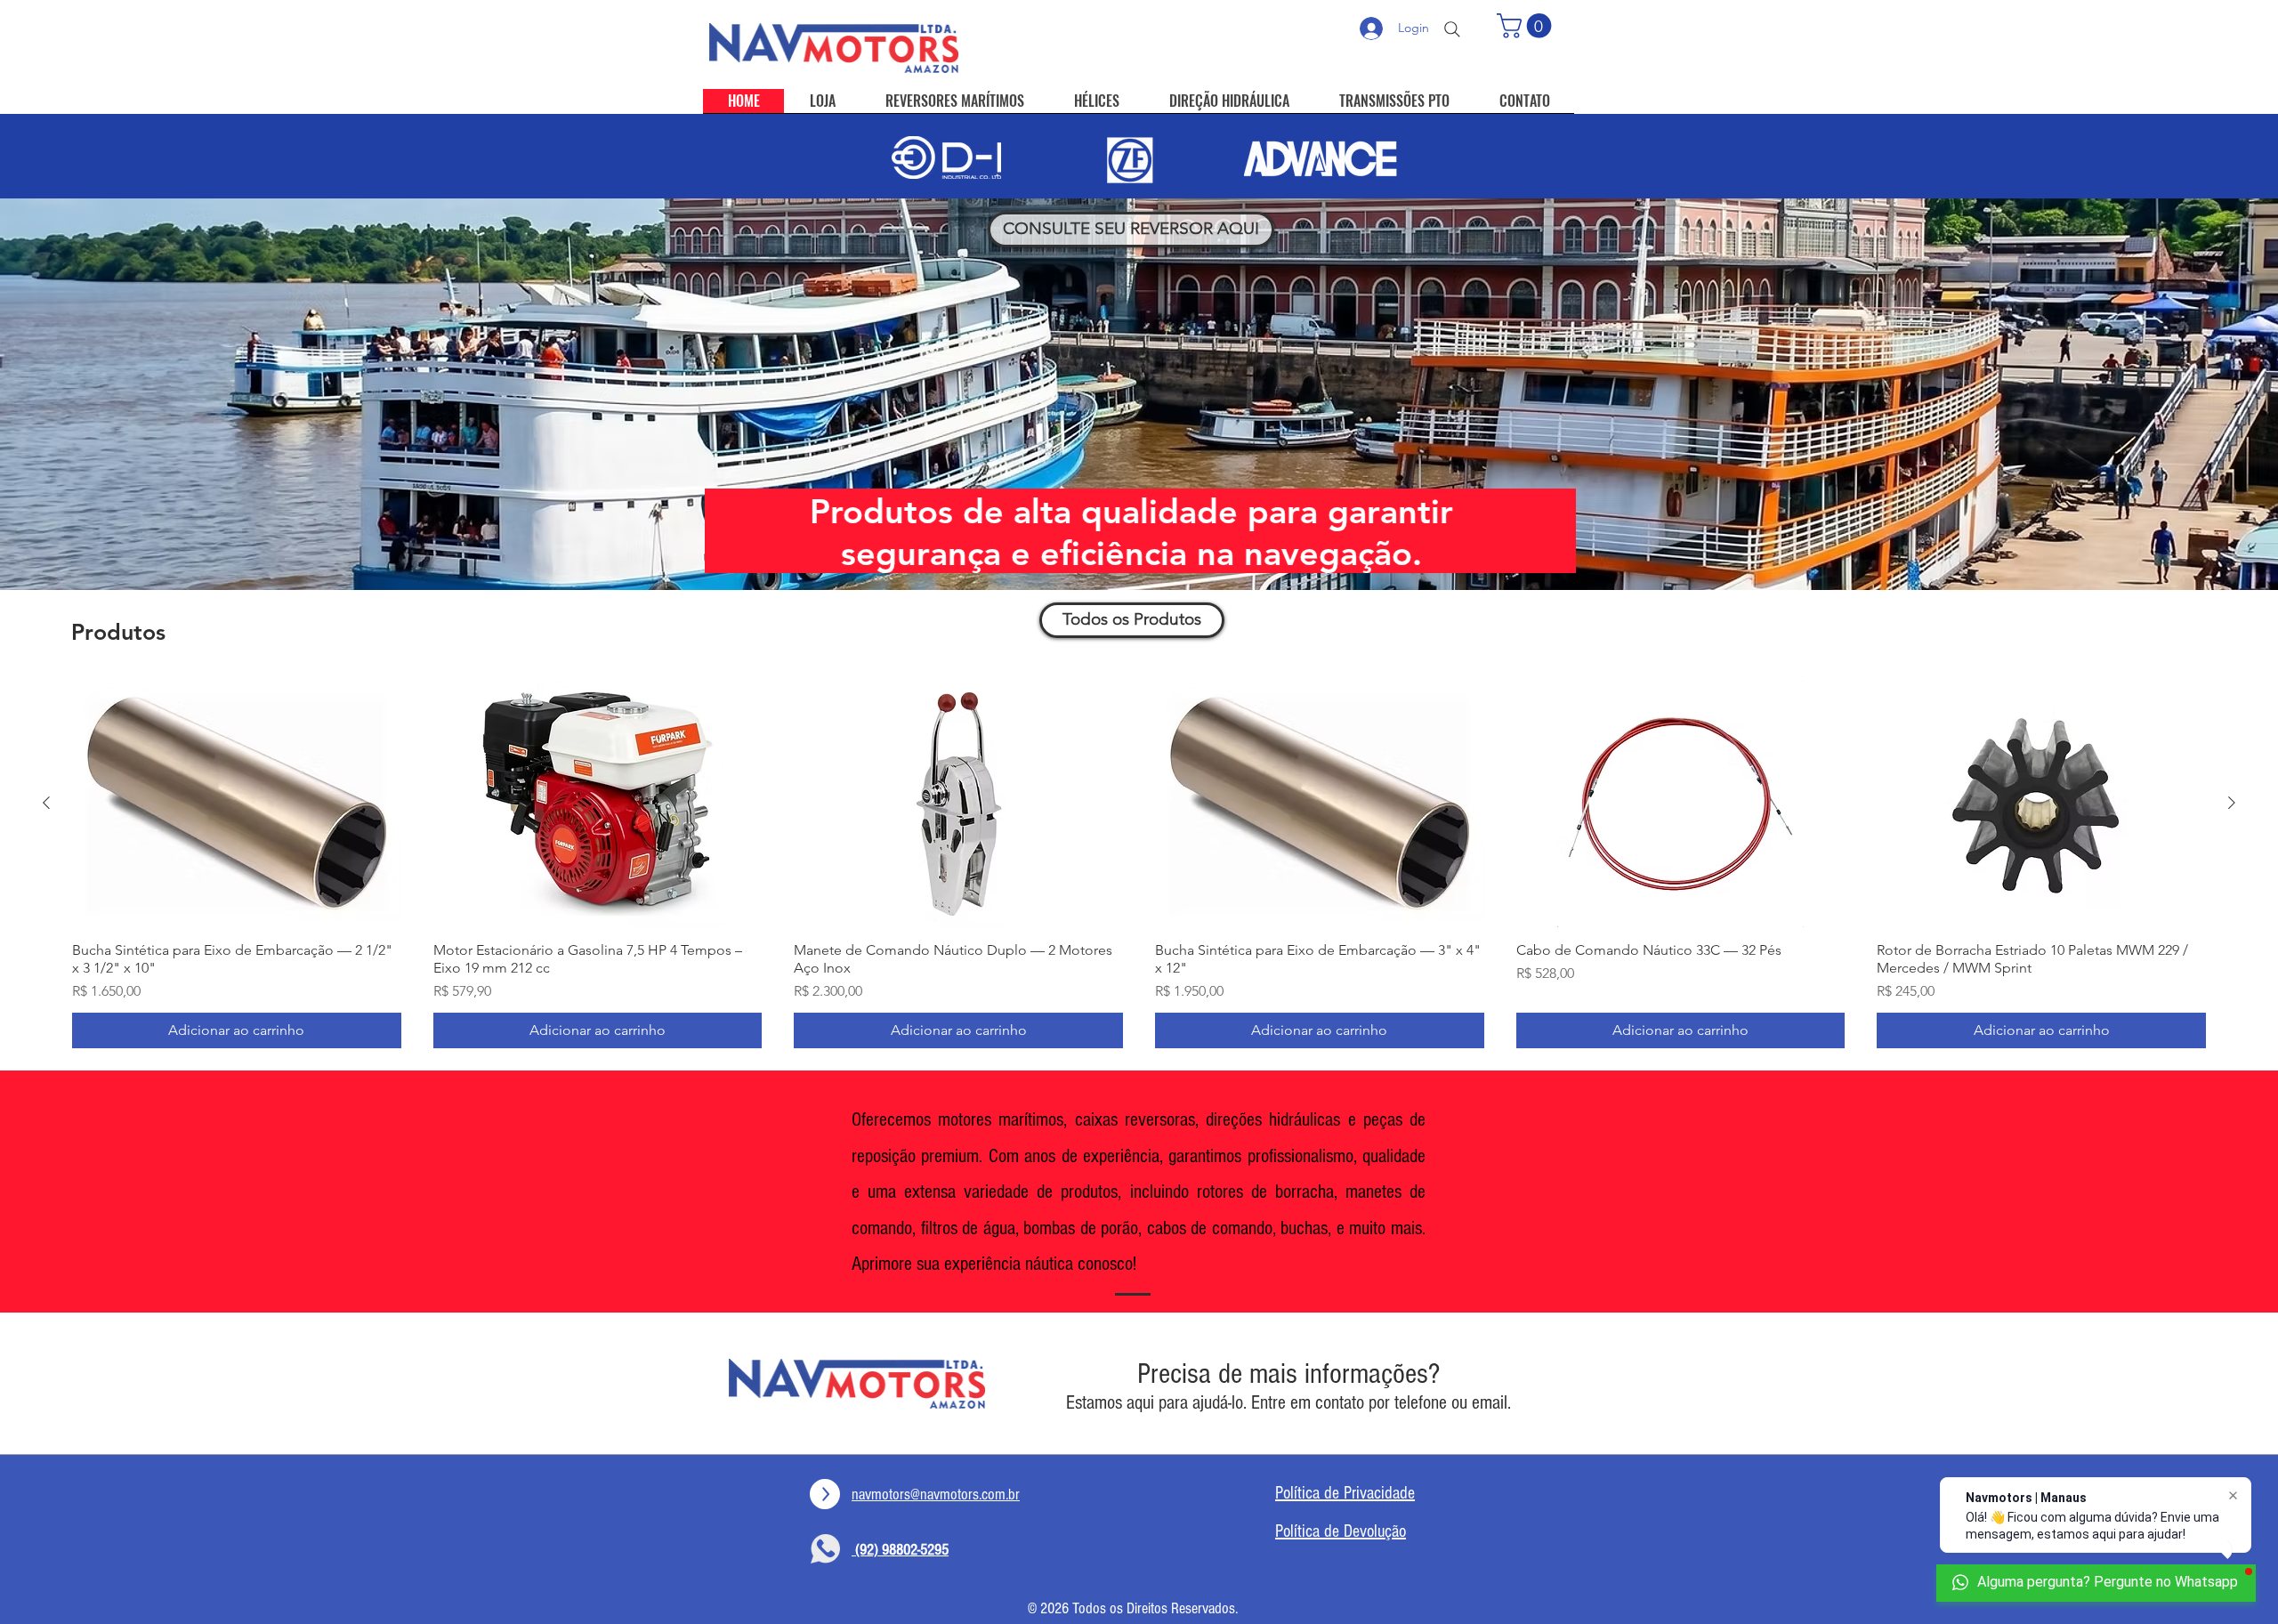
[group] (1139, 865)
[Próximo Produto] (2232, 803)
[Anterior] (100, 394)
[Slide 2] (1155, 545)
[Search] (1452, 29)
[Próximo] (2178, 394)
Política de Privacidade (1345, 1493)
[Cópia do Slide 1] (1123, 545)
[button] (1527, 26)
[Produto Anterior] (46, 803)
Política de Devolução (1341, 1531)
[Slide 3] (1139, 545)
